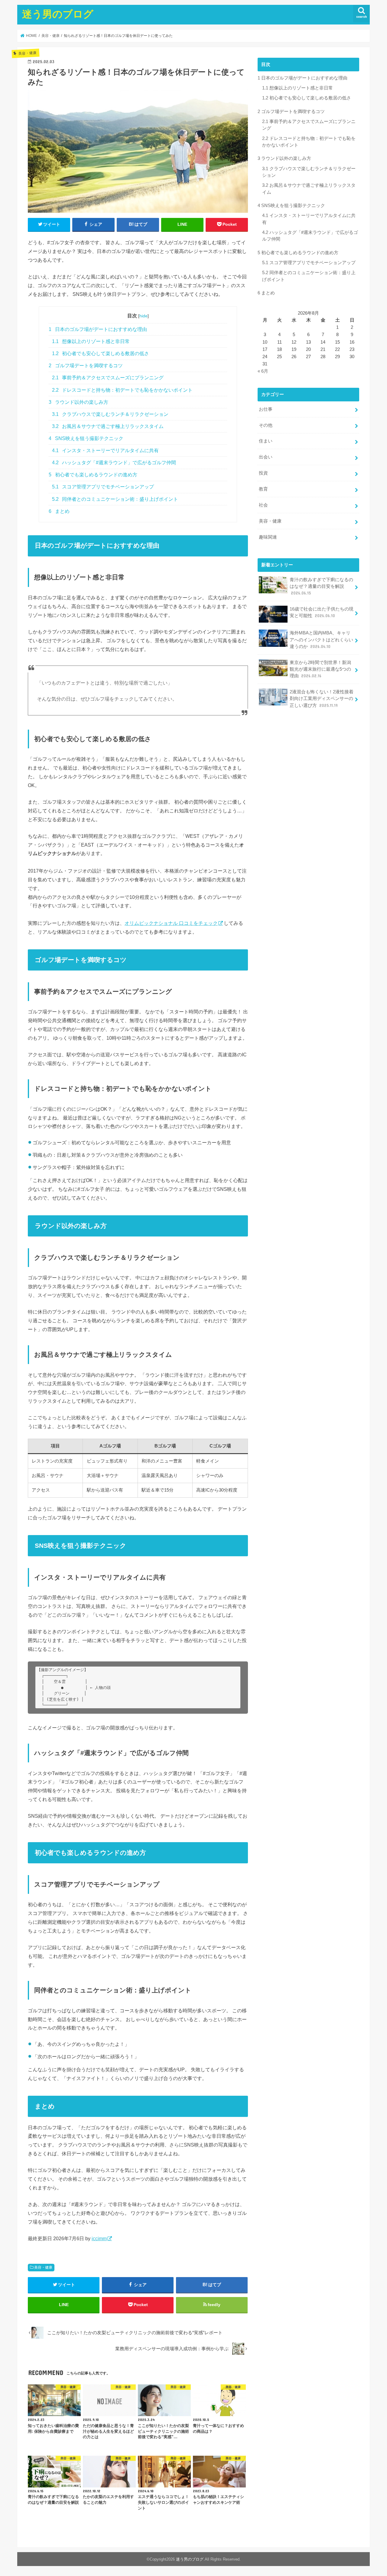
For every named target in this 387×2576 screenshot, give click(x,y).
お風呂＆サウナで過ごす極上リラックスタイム (108, 426)
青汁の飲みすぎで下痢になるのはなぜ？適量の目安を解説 (321, 586)
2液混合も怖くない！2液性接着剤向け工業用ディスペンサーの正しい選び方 (322, 698)
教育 (263, 489)
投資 (263, 473)
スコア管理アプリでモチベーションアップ (103, 487)
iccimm (99, 2238)
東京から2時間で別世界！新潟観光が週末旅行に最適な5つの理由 (320, 669)
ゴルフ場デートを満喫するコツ (86, 366)
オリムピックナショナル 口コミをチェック (171, 923)
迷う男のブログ (58, 14)
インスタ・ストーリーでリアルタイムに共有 (106, 450)
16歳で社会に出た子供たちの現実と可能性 (322, 612)
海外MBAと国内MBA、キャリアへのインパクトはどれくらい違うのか (321, 640)
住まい (266, 441)
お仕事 (266, 409)
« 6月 (263, 371)
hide (143, 316)
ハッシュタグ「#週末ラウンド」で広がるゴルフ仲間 (114, 463)
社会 (263, 505)
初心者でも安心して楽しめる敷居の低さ (101, 353)
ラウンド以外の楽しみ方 (78, 402)
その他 (266, 425)
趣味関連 (268, 537)
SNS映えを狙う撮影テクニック (86, 438)
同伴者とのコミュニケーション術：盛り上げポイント (115, 499)
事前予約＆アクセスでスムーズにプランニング (108, 378)
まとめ (59, 511)
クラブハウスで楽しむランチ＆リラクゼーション (110, 414)
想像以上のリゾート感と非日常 (91, 341)
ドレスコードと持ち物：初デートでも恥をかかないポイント (122, 390)
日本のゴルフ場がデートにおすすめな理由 (98, 329)
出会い (266, 457)
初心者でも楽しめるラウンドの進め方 (93, 475)
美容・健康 (43, 2267)
